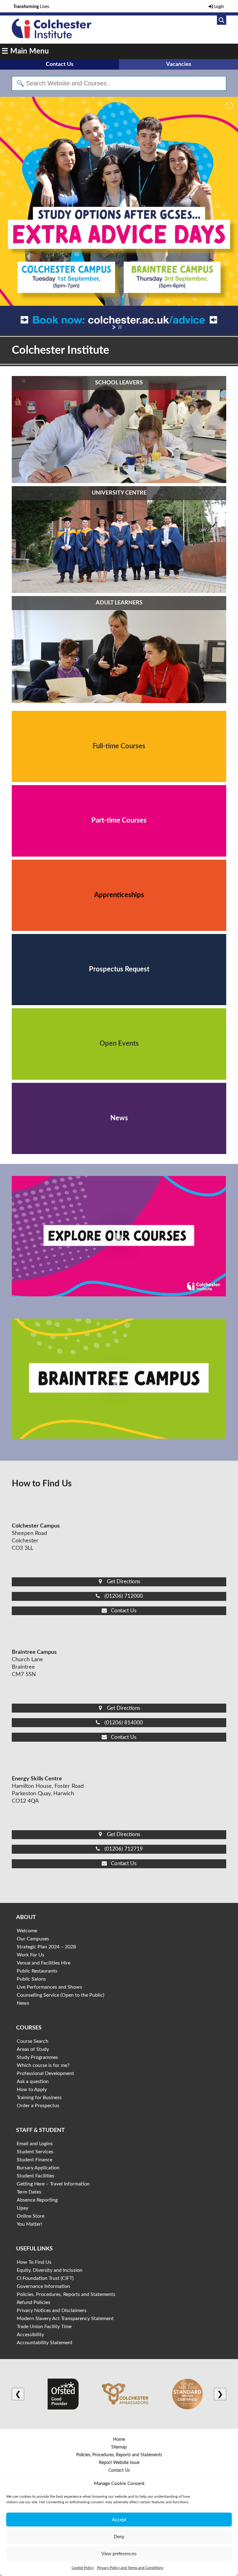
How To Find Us (34, 2262)
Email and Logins (35, 2144)
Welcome (27, 1931)
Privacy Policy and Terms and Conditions (130, 2568)
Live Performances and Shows (49, 1987)
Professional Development (45, 2073)
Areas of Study (33, 2049)
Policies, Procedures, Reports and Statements (66, 2294)
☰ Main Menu (25, 51)
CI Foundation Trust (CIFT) (45, 2278)
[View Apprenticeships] (119, 895)
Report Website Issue (119, 2463)
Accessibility (30, 2335)
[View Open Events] (119, 1044)
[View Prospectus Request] (119, 970)
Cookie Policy (83, 2568)
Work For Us (31, 1955)
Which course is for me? (43, 2065)
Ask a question (33, 2081)
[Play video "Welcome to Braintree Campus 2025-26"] (119, 1379)
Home (119, 2440)
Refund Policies (33, 2302)
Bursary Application (38, 2168)
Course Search (33, 2041)
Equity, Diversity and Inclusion (50, 2270)
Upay (22, 2208)
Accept (119, 2520)
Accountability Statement (45, 2343)
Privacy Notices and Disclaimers (52, 2310)
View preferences (119, 2554)
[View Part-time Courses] (119, 821)
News (23, 2003)
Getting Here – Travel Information (53, 2184)
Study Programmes (37, 2057)
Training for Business (39, 2098)
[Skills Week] (119, 216)
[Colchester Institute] (51, 37)
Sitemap (119, 2447)
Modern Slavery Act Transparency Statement (65, 2319)
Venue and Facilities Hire (44, 1963)
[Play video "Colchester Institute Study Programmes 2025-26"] (119, 1236)
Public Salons (31, 1979)
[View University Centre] (119, 540)
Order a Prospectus (38, 2106)
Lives (31, 7)
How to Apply (32, 2090)
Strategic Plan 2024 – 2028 (46, 1947)
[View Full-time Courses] (119, 746)
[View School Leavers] (119, 430)
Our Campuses (33, 1939)
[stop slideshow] (120, 327)
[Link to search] (222, 20)
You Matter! (29, 2224)
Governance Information (43, 2286)
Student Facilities (35, 2176)
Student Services (35, 2152)
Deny (119, 2537)
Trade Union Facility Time (44, 2327)
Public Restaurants (37, 1971)
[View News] (119, 1118)
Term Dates (29, 2192)
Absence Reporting (37, 2200)
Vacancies (179, 64)
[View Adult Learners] (119, 650)
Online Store (31, 2216)
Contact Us (60, 64)
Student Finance (35, 2160)
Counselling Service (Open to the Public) (60, 1995)
